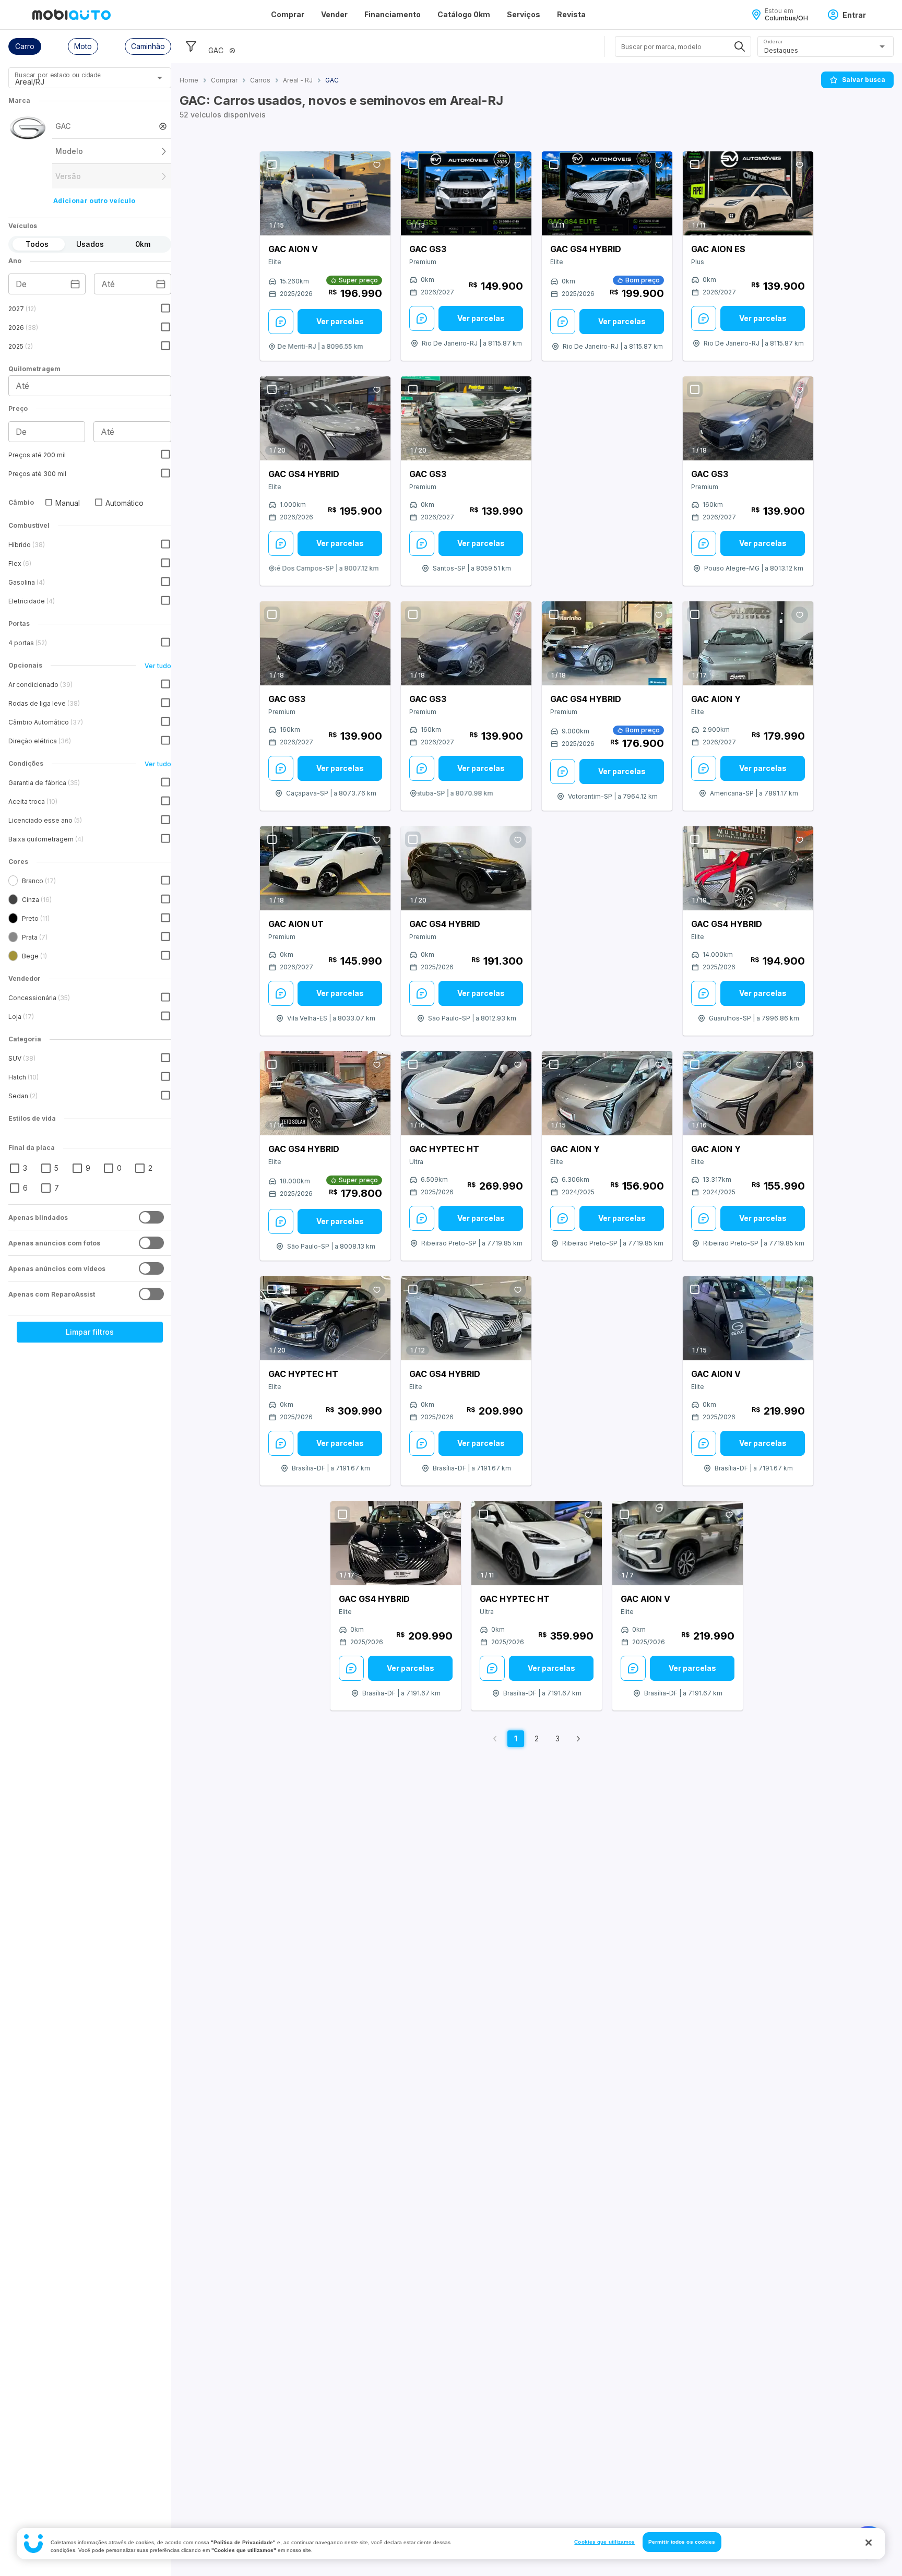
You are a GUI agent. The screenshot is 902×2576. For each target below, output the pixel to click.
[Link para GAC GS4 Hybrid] (607, 193)
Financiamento (393, 14)
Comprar (288, 14)
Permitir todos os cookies (682, 2542)
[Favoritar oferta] (377, 165)
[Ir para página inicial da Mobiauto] (72, 15)
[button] (25, 46)
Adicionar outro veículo (94, 201)
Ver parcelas (340, 321)
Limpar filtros (90, 1332)
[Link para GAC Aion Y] (748, 644)
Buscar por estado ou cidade (57, 75)
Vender (334, 14)
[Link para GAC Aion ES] (748, 193)
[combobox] (77, 81)
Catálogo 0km (464, 14)
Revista (571, 14)
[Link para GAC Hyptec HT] (466, 1094)
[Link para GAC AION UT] (325, 868)
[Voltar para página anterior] (495, 1739)
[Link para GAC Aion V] (325, 193)
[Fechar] (869, 2543)
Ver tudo (158, 666)
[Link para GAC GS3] (466, 193)
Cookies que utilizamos (604, 2542)
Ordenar (773, 41)
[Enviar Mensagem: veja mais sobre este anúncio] (281, 322)
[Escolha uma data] (75, 284)
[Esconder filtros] (191, 46)
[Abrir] (160, 78)
